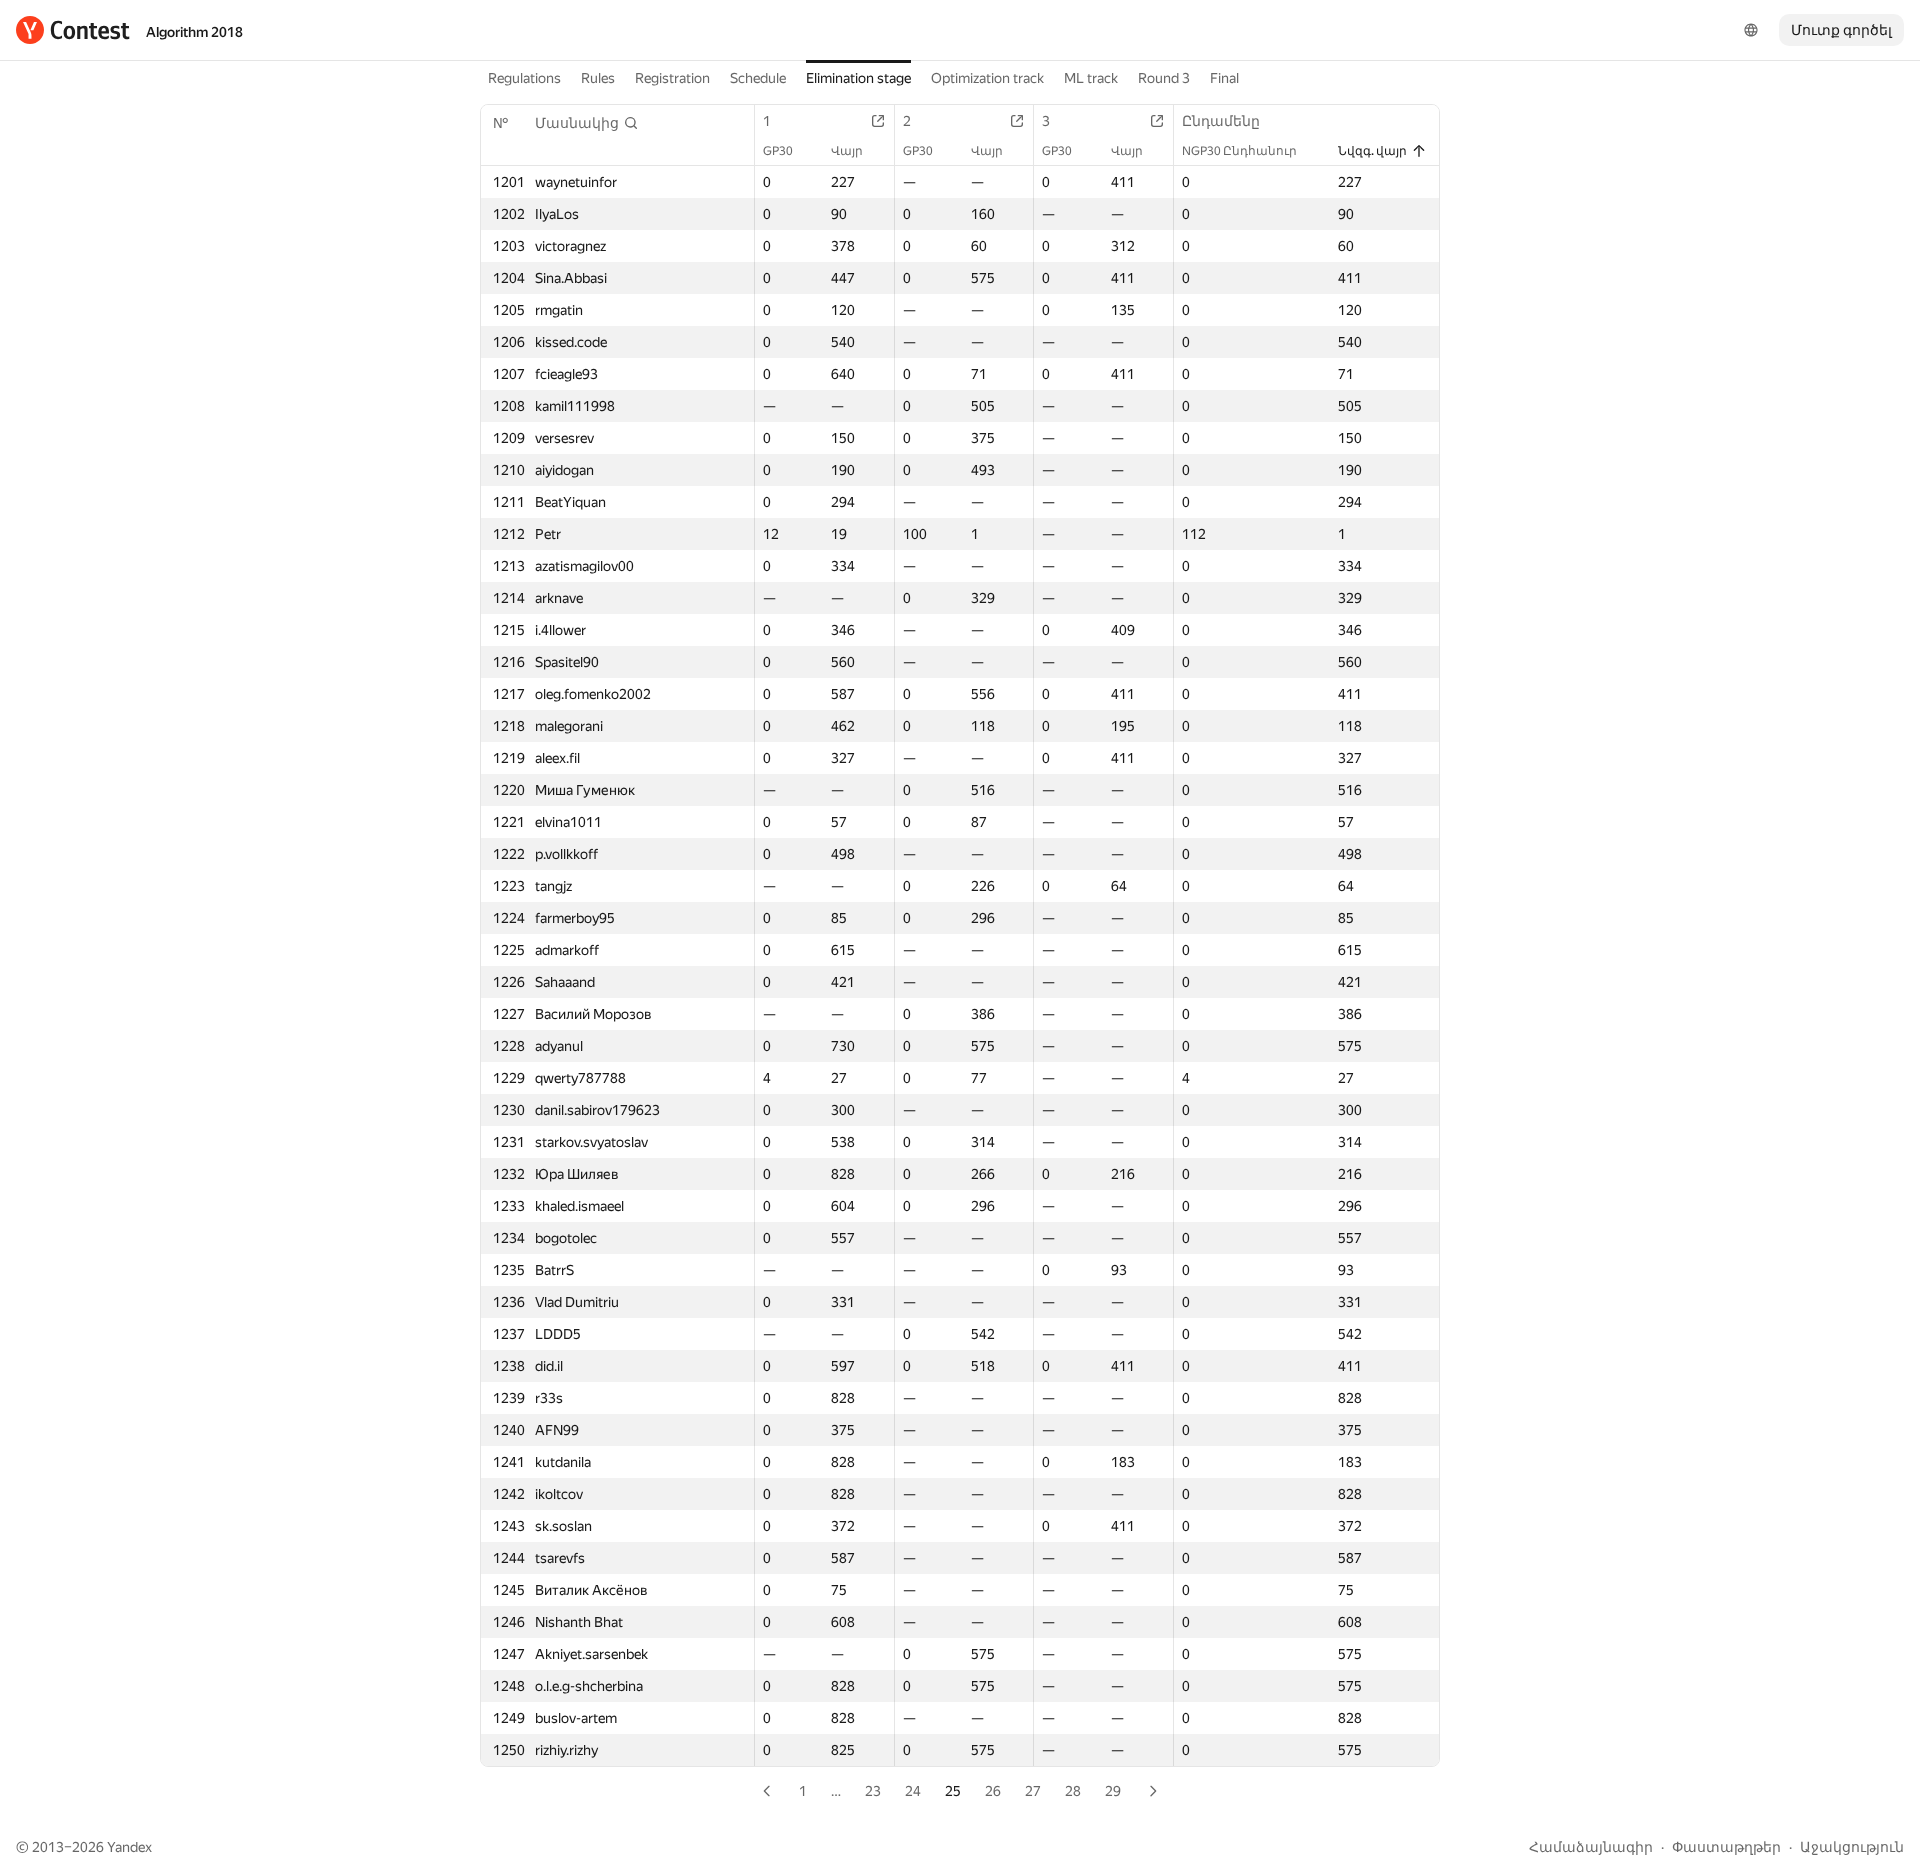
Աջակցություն (1852, 1847)
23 (873, 1791)
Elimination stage (858, 78)
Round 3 (1164, 78)
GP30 (778, 151)
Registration (672, 78)
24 (913, 1791)
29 (1113, 1791)
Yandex (129, 1847)
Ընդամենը (1221, 121)
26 (993, 1791)
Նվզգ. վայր (1372, 151)
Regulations (524, 78)
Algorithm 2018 (194, 32)
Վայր (847, 151)
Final (1224, 78)
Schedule (758, 78)
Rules (598, 78)
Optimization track (987, 78)
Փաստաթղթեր (1726, 1847)
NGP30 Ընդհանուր (1239, 151)
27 (1033, 1791)
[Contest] (73, 30)
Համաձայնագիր (1591, 1847)
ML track (1091, 78)
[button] (587, 123)
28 (1073, 1791)
